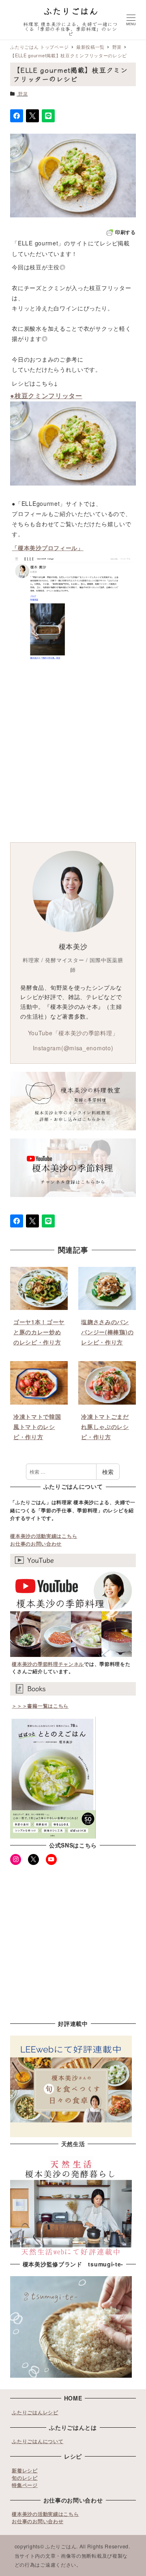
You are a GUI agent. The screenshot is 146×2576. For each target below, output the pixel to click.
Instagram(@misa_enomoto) (73, 1048)
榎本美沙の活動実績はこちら (44, 1536)
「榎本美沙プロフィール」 (47, 548)
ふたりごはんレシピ (35, 2412)
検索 (108, 1472)
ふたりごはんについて (38, 2441)
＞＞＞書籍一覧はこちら (40, 1706)
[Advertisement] (73, 759)
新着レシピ (25, 2470)
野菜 (23, 93)
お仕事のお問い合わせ (36, 1544)
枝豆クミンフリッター (48, 396)
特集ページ (25, 2485)
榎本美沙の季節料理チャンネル (48, 1664)
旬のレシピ (25, 2478)
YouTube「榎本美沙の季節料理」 (73, 1033)
